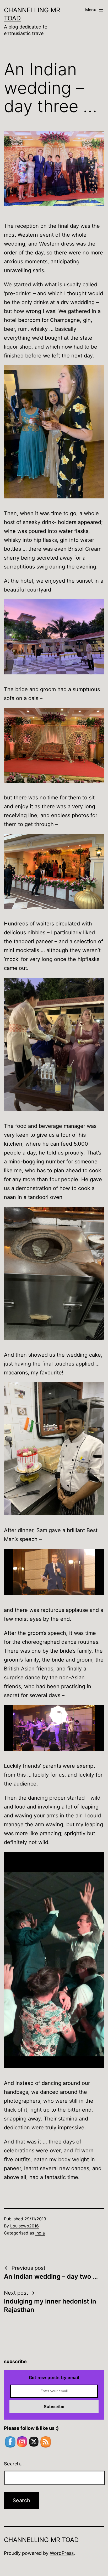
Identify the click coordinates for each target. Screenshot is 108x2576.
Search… (14, 2464)
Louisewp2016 (25, 2226)
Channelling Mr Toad (41, 2540)
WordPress (62, 2553)
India (40, 2233)
